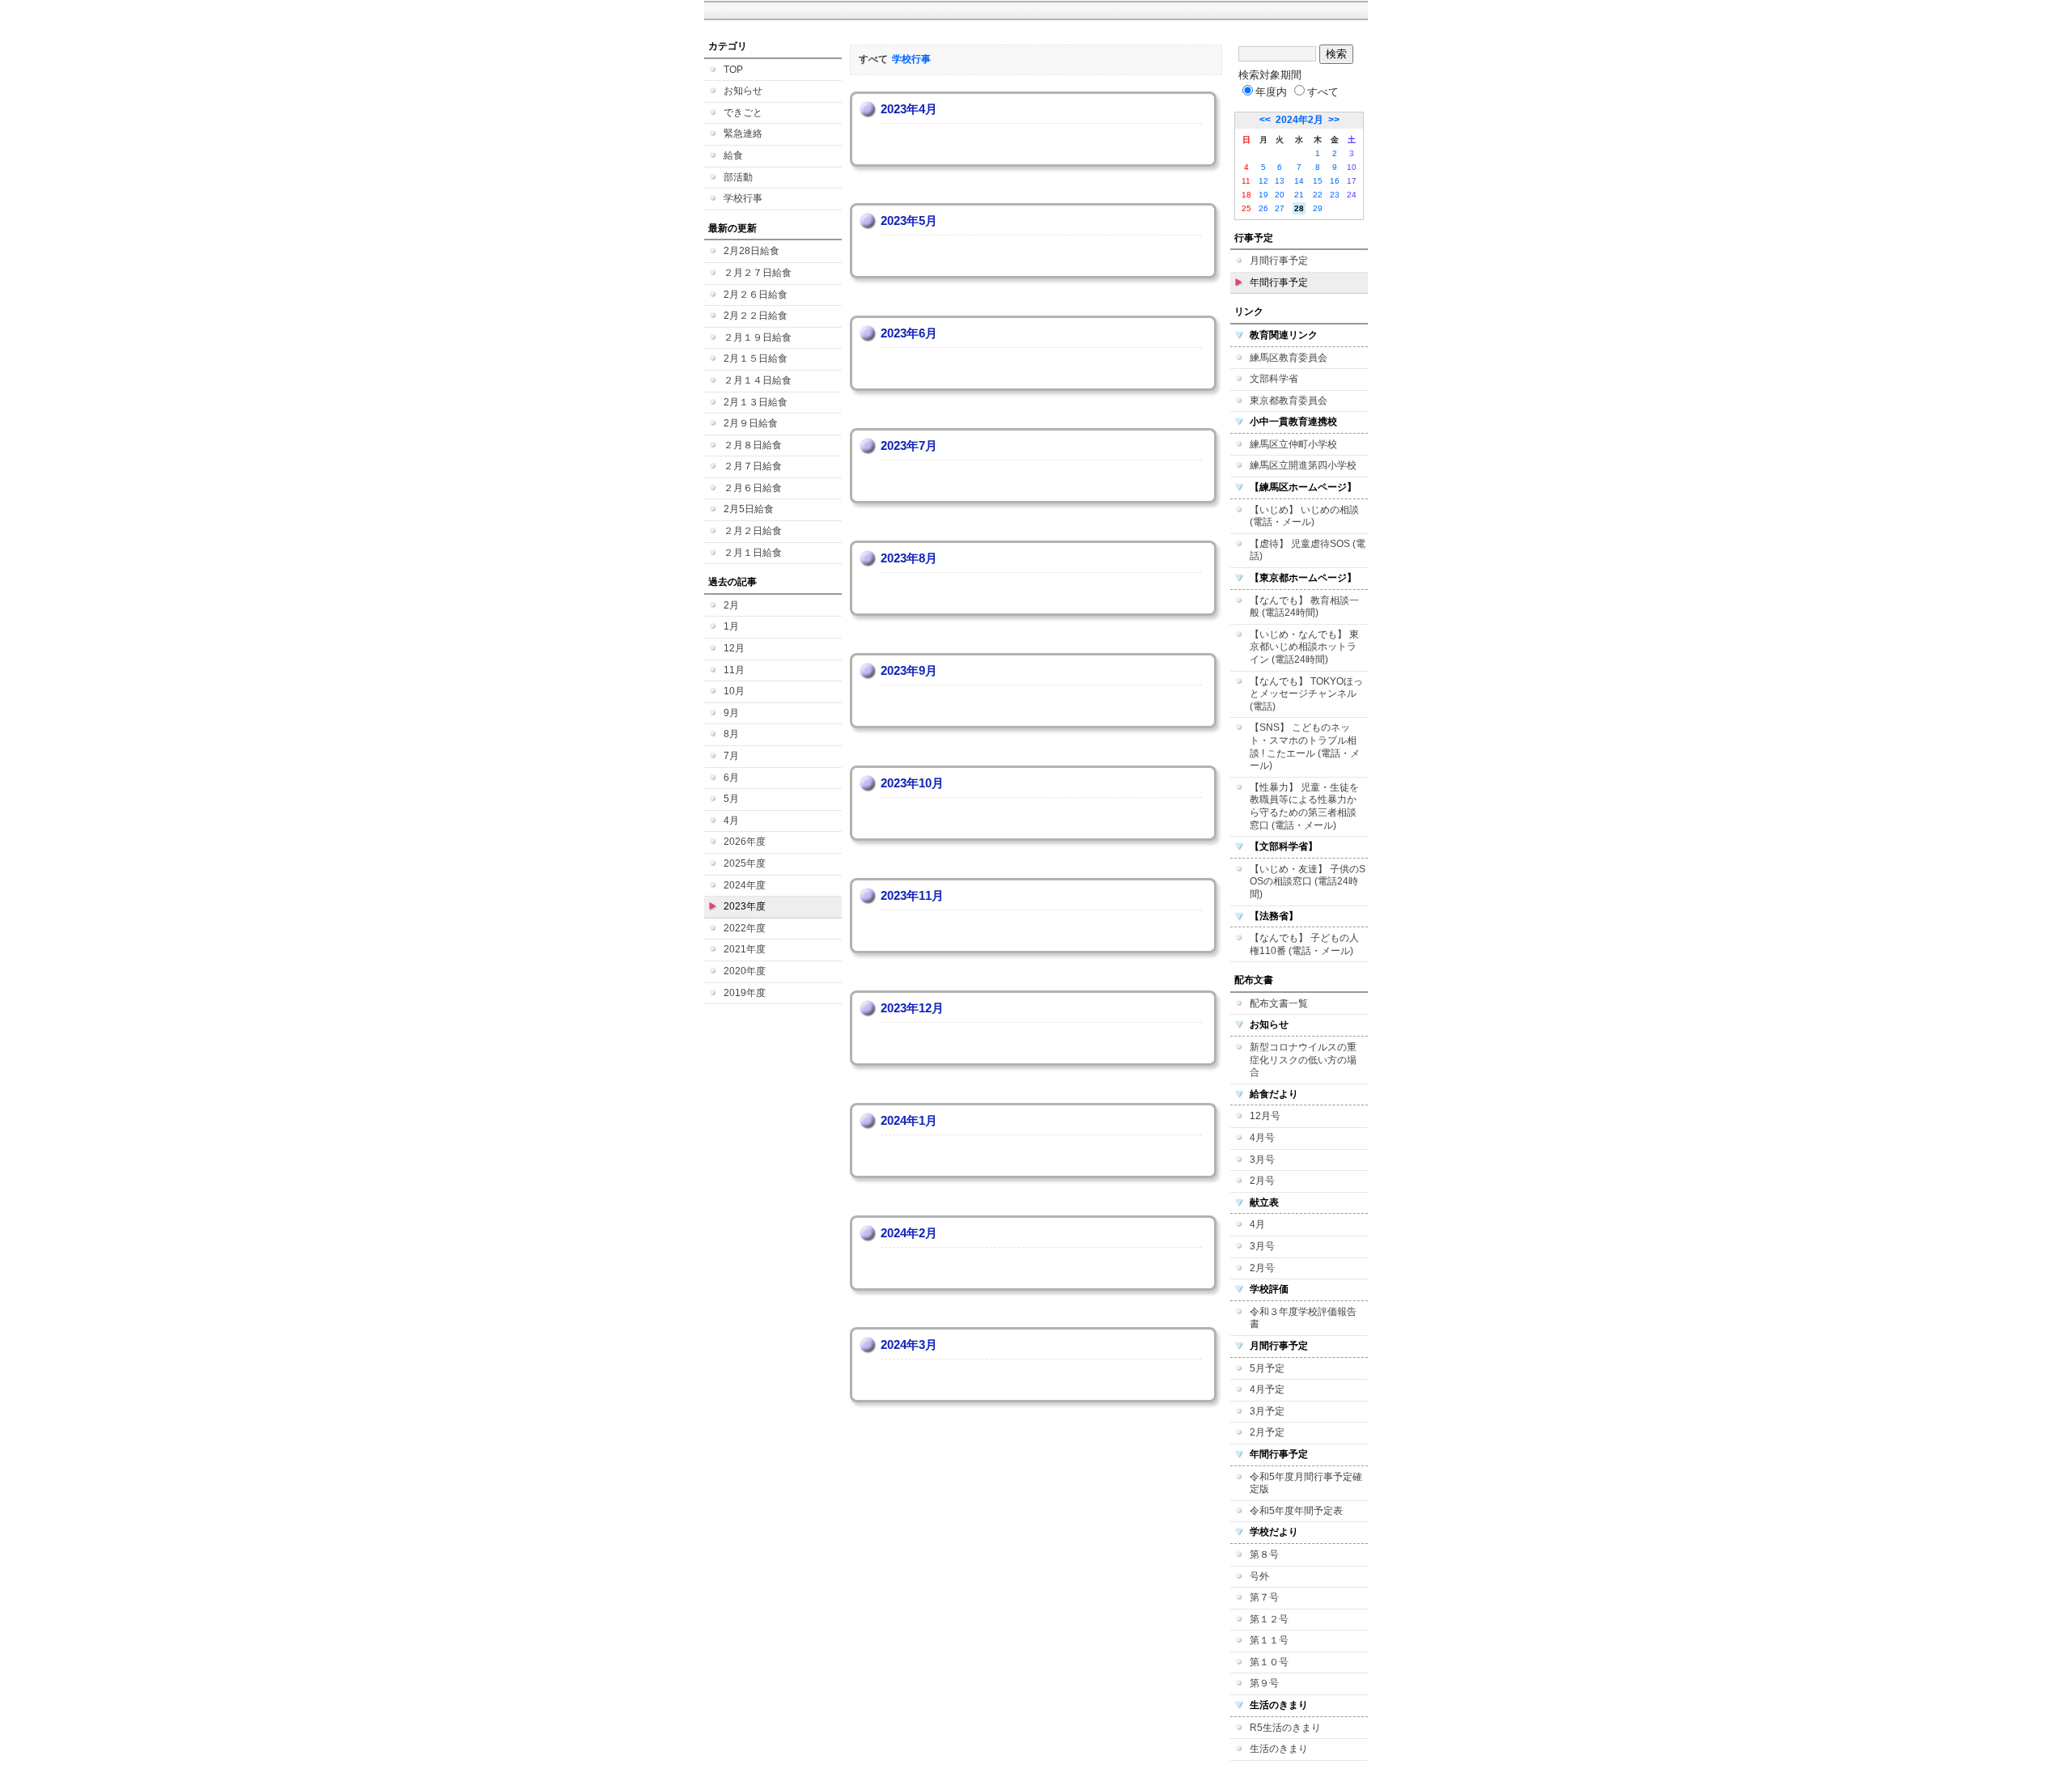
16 (1335, 181)
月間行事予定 (1279, 261)
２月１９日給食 (758, 337)
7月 (731, 756)
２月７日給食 (753, 466)
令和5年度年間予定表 (1296, 1511)
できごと (743, 112)
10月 (734, 691)
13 (1280, 181)
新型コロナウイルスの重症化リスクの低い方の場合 (1303, 1060)
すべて (1323, 92)
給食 (733, 155)
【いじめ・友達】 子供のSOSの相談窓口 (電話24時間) (1308, 882)
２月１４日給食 (758, 380)
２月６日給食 (753, 488)
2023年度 (745, 906)
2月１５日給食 (756, 358)
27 (1280, 208)
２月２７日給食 (758, 273)
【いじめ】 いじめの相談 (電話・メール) (1304, 516)
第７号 (1264, 1597)
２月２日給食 (753, 531)
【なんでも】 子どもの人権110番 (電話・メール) (1304, 944)
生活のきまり (1279, 1749)
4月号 (1262, 1138)
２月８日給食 (753, 445)
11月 (734, 670)
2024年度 (745, 885)
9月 (731, 713)
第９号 (1264, 1683)
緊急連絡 (743, 134)
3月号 (1262, 1160)
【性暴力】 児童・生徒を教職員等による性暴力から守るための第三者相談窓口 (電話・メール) (1304, 806)
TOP (733, 70)
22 (1318, 195)
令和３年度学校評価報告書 (1303, 1318)
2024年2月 (1299, 120)
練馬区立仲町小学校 (1293, 444)
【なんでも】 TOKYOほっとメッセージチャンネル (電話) (1306, 694)
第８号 (1264, 1554)
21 (1299, 195)
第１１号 (1269, 1640)
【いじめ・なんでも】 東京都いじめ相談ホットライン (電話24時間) (1304, 647)
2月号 (1262, 1181)
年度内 (1271, 92)
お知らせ (743, 91)
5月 (731, 799)
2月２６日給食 (756, 295)
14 (1299, 181)
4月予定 (1267, 1389)
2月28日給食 (752, 251)
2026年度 (745, 842)
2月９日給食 (751, 423)
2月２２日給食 (756, 316)
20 (1280, 195)
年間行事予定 (1279, 282)
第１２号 (1269, 1619)
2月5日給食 (749, 509)
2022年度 (745, 928)
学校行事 (743, 198)
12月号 (1265, 1116)
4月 (731, 821)
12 (1263, 181)
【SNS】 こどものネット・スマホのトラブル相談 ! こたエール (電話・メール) (1305, 746)
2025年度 (745, 863)
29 (1318, 208)
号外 (1259, 1576)
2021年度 (745, 949)
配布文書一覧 (1279, 1003)
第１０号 (1269, 1662)
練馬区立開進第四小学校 (1303, 465)
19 (1263, 195)
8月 (731, 734)
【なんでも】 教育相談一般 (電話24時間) (1304, 607)
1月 (731, 626)
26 (1263, 208)
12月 (734, 648)
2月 (731, 605)
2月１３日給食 (756, 402)
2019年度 (745, 993)
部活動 (738, 177)
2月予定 (1267, 1432)
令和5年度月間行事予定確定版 (1306, 1483)
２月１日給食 (753, 553)
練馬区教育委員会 (1289, 358)
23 (1335, 195)
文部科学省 (1274, 379)
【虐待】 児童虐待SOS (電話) (1308, 550)
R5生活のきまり (1285, 1728)
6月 (731, 778)
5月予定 (1267, 1368)
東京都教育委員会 (1289, 401)
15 (1318, 181)
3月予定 (1267, 1411)
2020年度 (745, 971)
